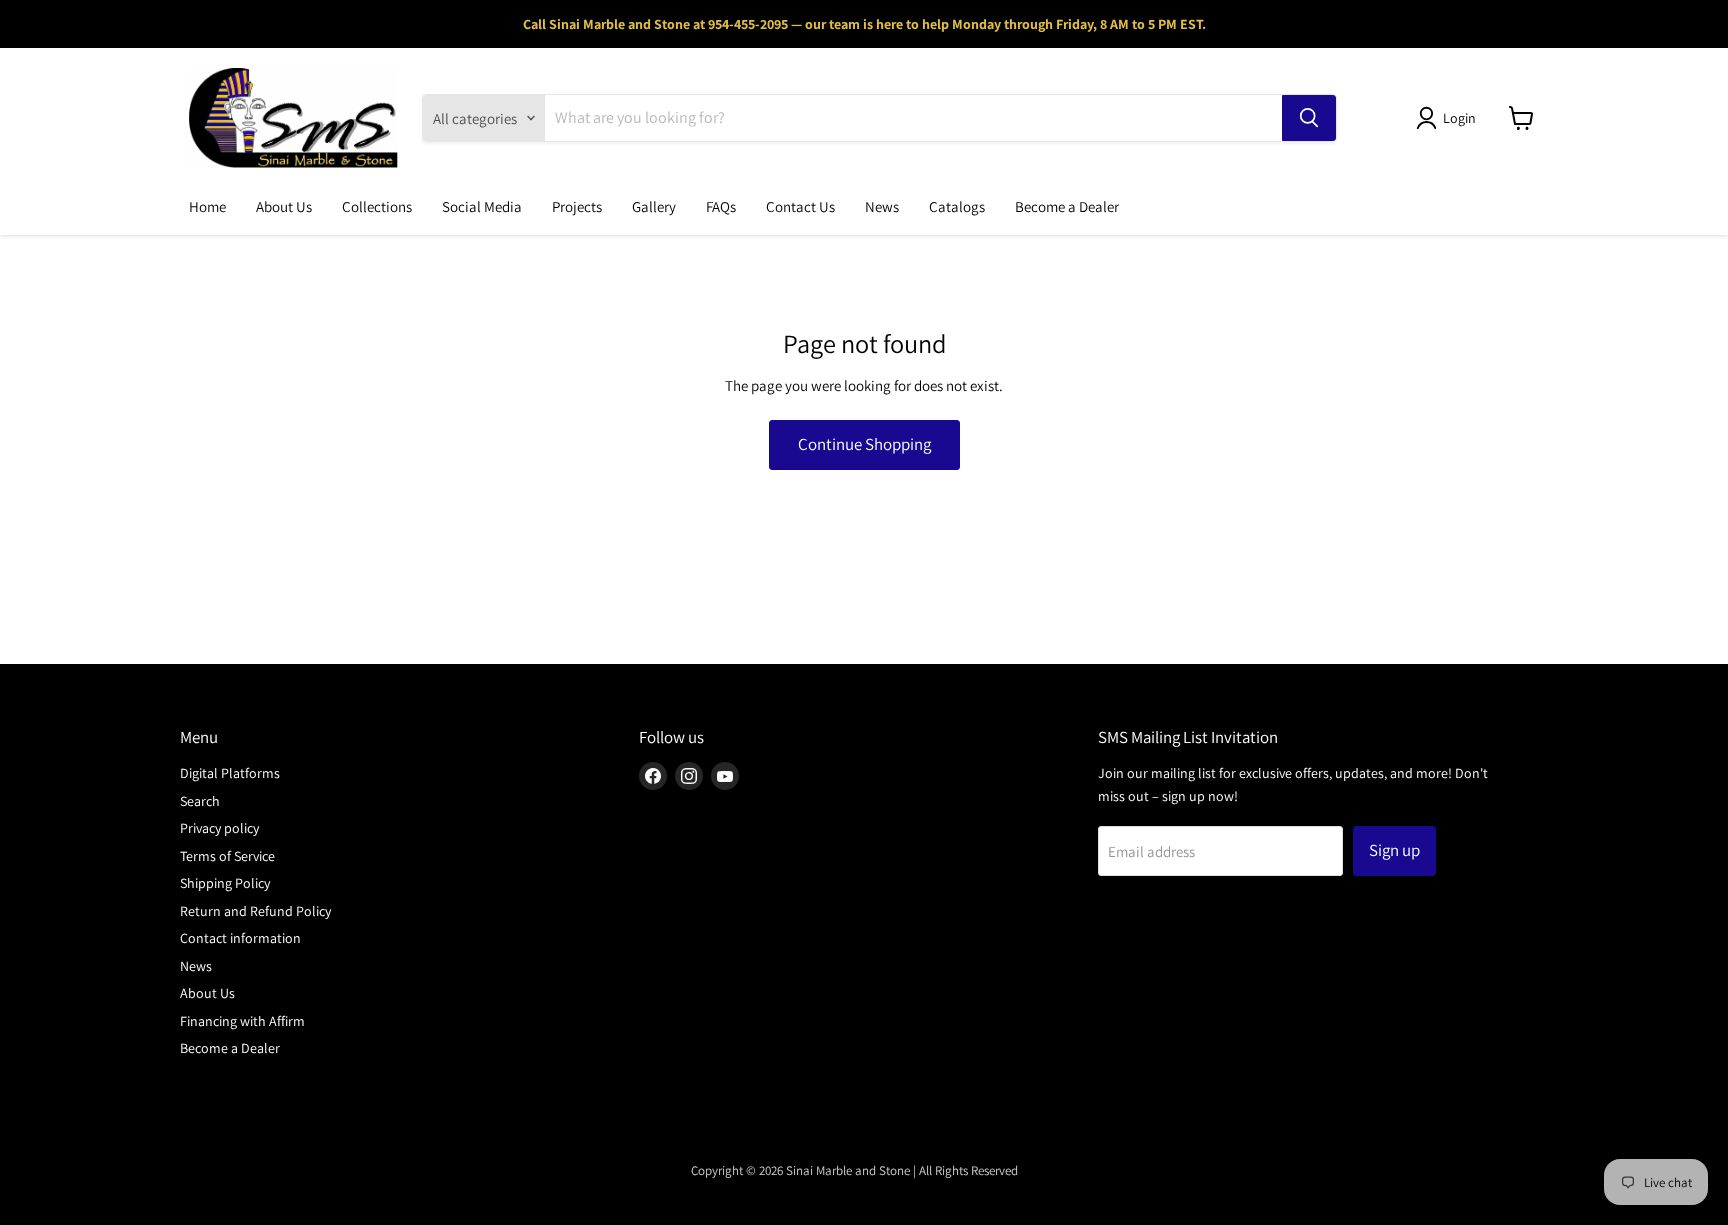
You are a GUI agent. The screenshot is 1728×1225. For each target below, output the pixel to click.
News (882, 206)
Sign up (1394, 850)
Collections (377, 206)
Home (207, 206)
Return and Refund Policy (255, 911)
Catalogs (957, 206)
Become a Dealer (1067, 206)
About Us (284, 206)
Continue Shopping (864, 444)
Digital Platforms (230, 773)
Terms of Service (227, 856)
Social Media (482, 206)
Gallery (654, 206)
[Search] (1309, 118)
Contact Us (800, 206)
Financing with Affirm (242, 1021)
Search (200, 801)
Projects (577, 206)
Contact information (240, 938)
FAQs (721, 206)
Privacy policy (219, 828)
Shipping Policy (225, 883)
